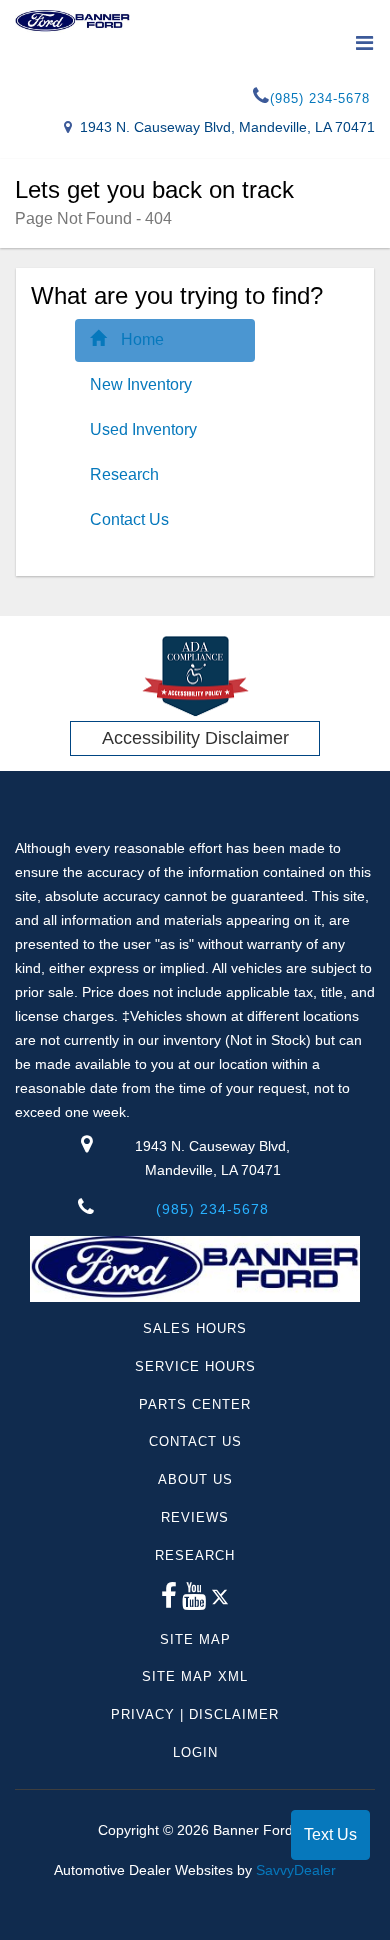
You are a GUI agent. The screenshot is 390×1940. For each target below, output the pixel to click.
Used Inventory (143, 429)
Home (142, 339)
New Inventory (141, 384)
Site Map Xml (195, 1676)
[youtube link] (194, 1601)
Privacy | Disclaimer (195, 1714)
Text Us (330, 1834)
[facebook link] (169, 1601)
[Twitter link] (220, 1601)
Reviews (195, 1517)
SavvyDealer (296, 1870)
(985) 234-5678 (320, 98)
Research (124, 474)
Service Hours (195, 1366)
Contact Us (129, 519)
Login (195, 1752)
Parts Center (195, 1404)
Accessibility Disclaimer (195, 738)
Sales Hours (195, 1328)
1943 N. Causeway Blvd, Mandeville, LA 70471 (227, 127)
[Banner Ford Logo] (72, 20)
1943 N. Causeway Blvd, (212, 1158)
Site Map (195, 1639)
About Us (195, 1479)
